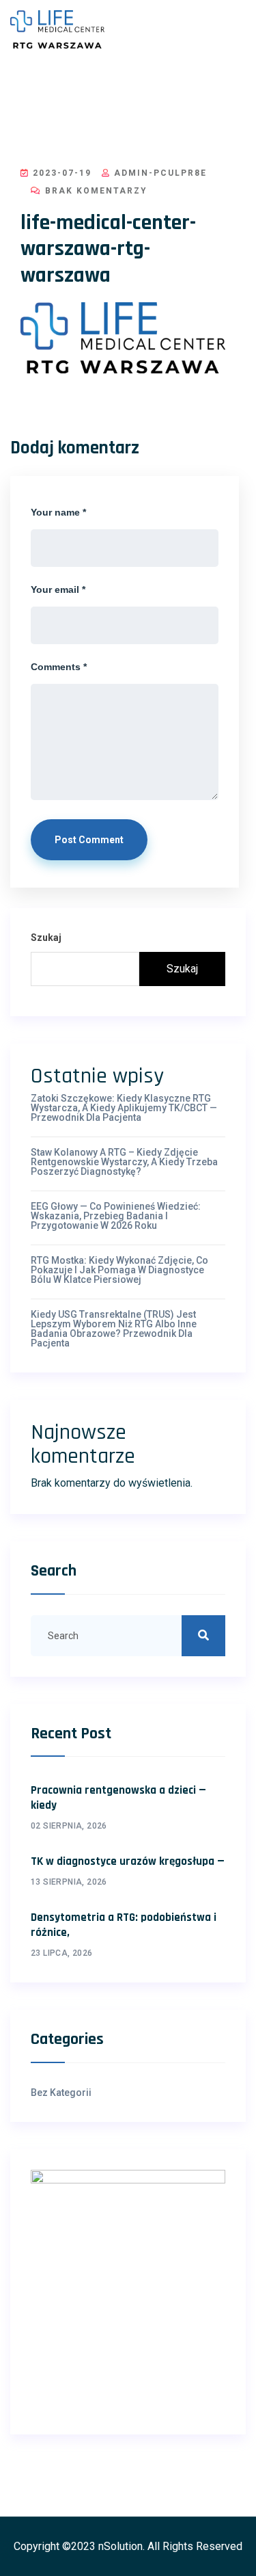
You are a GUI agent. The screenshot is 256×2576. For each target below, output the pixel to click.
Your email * (58, 589)
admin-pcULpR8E (159, 173)
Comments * (59, 667)
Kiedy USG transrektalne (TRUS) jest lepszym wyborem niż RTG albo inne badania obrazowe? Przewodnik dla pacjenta (114, 1329)
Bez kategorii (61, 2093)
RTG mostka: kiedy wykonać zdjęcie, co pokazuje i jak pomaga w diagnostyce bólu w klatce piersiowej (119, 1270)
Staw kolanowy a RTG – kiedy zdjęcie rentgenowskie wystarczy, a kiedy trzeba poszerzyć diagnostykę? (124, 1162)
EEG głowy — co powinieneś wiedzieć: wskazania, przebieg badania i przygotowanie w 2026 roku (116, 1216)
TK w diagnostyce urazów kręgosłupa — (128, 1861)
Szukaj (46, 938)
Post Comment (89, 840)
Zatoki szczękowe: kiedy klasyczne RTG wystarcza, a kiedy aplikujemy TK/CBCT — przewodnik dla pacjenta (124, 1108)
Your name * (58, 512)
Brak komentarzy (95, 191)
